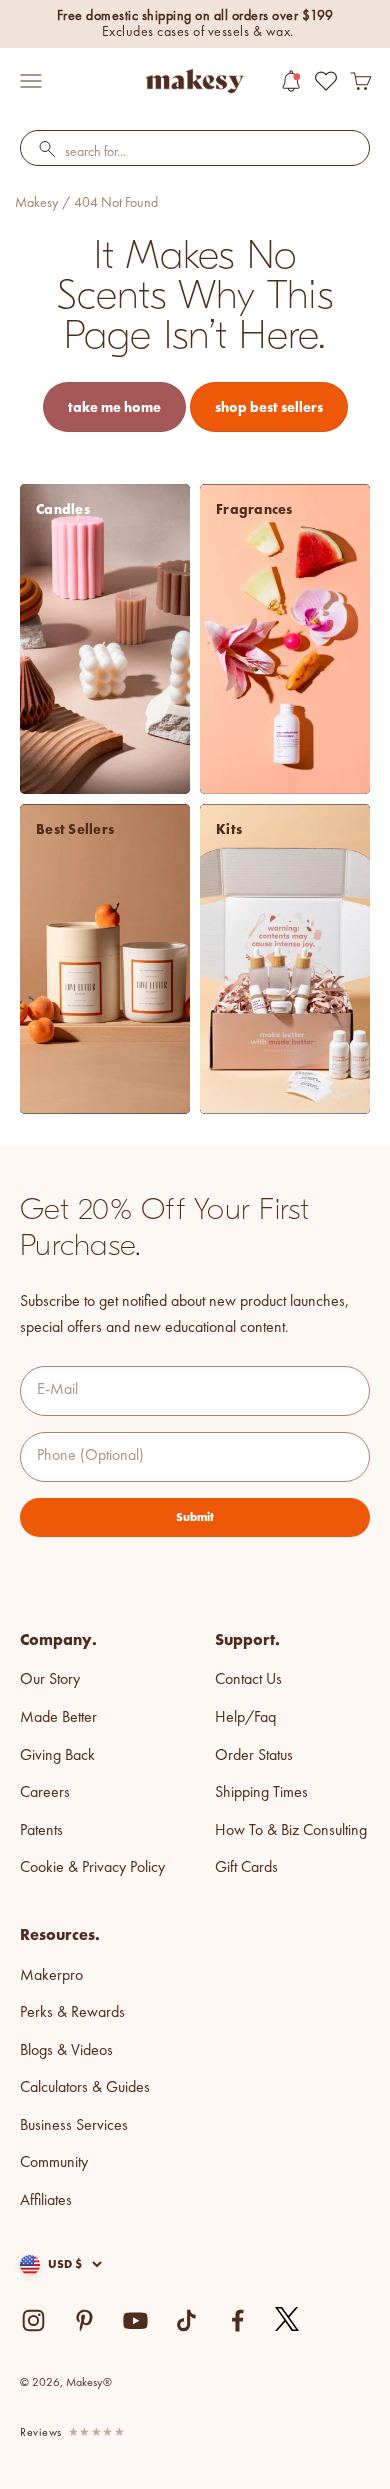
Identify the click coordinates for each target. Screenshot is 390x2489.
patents (41, 1831)
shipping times (261, 1793)
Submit (195, 1517)
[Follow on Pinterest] (84, 2320)
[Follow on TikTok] (186, 2320)
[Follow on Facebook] (237, 2320)
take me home (114, 407)
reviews (41, 2433)
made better (58, 1718)
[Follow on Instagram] (33, 2320)
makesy (36, 203)
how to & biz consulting (291, 1831)
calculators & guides (85, 2088)
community (54, 2163)
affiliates (46, 2201)
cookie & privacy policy (92, 1868)
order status (254, 1756)
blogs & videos (66, 2051)
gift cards (246, 1868)
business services (74, 2126)
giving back (57, 1756)
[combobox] (195, 153)
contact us (248, 1680)
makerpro (51, 1976)
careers (45, 1793)
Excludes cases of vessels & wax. (198, 32)
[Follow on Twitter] (288, 2320)
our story (50, 1680)
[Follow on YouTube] (135, 2320)
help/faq (245, 1718)
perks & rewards (72, 2013)
